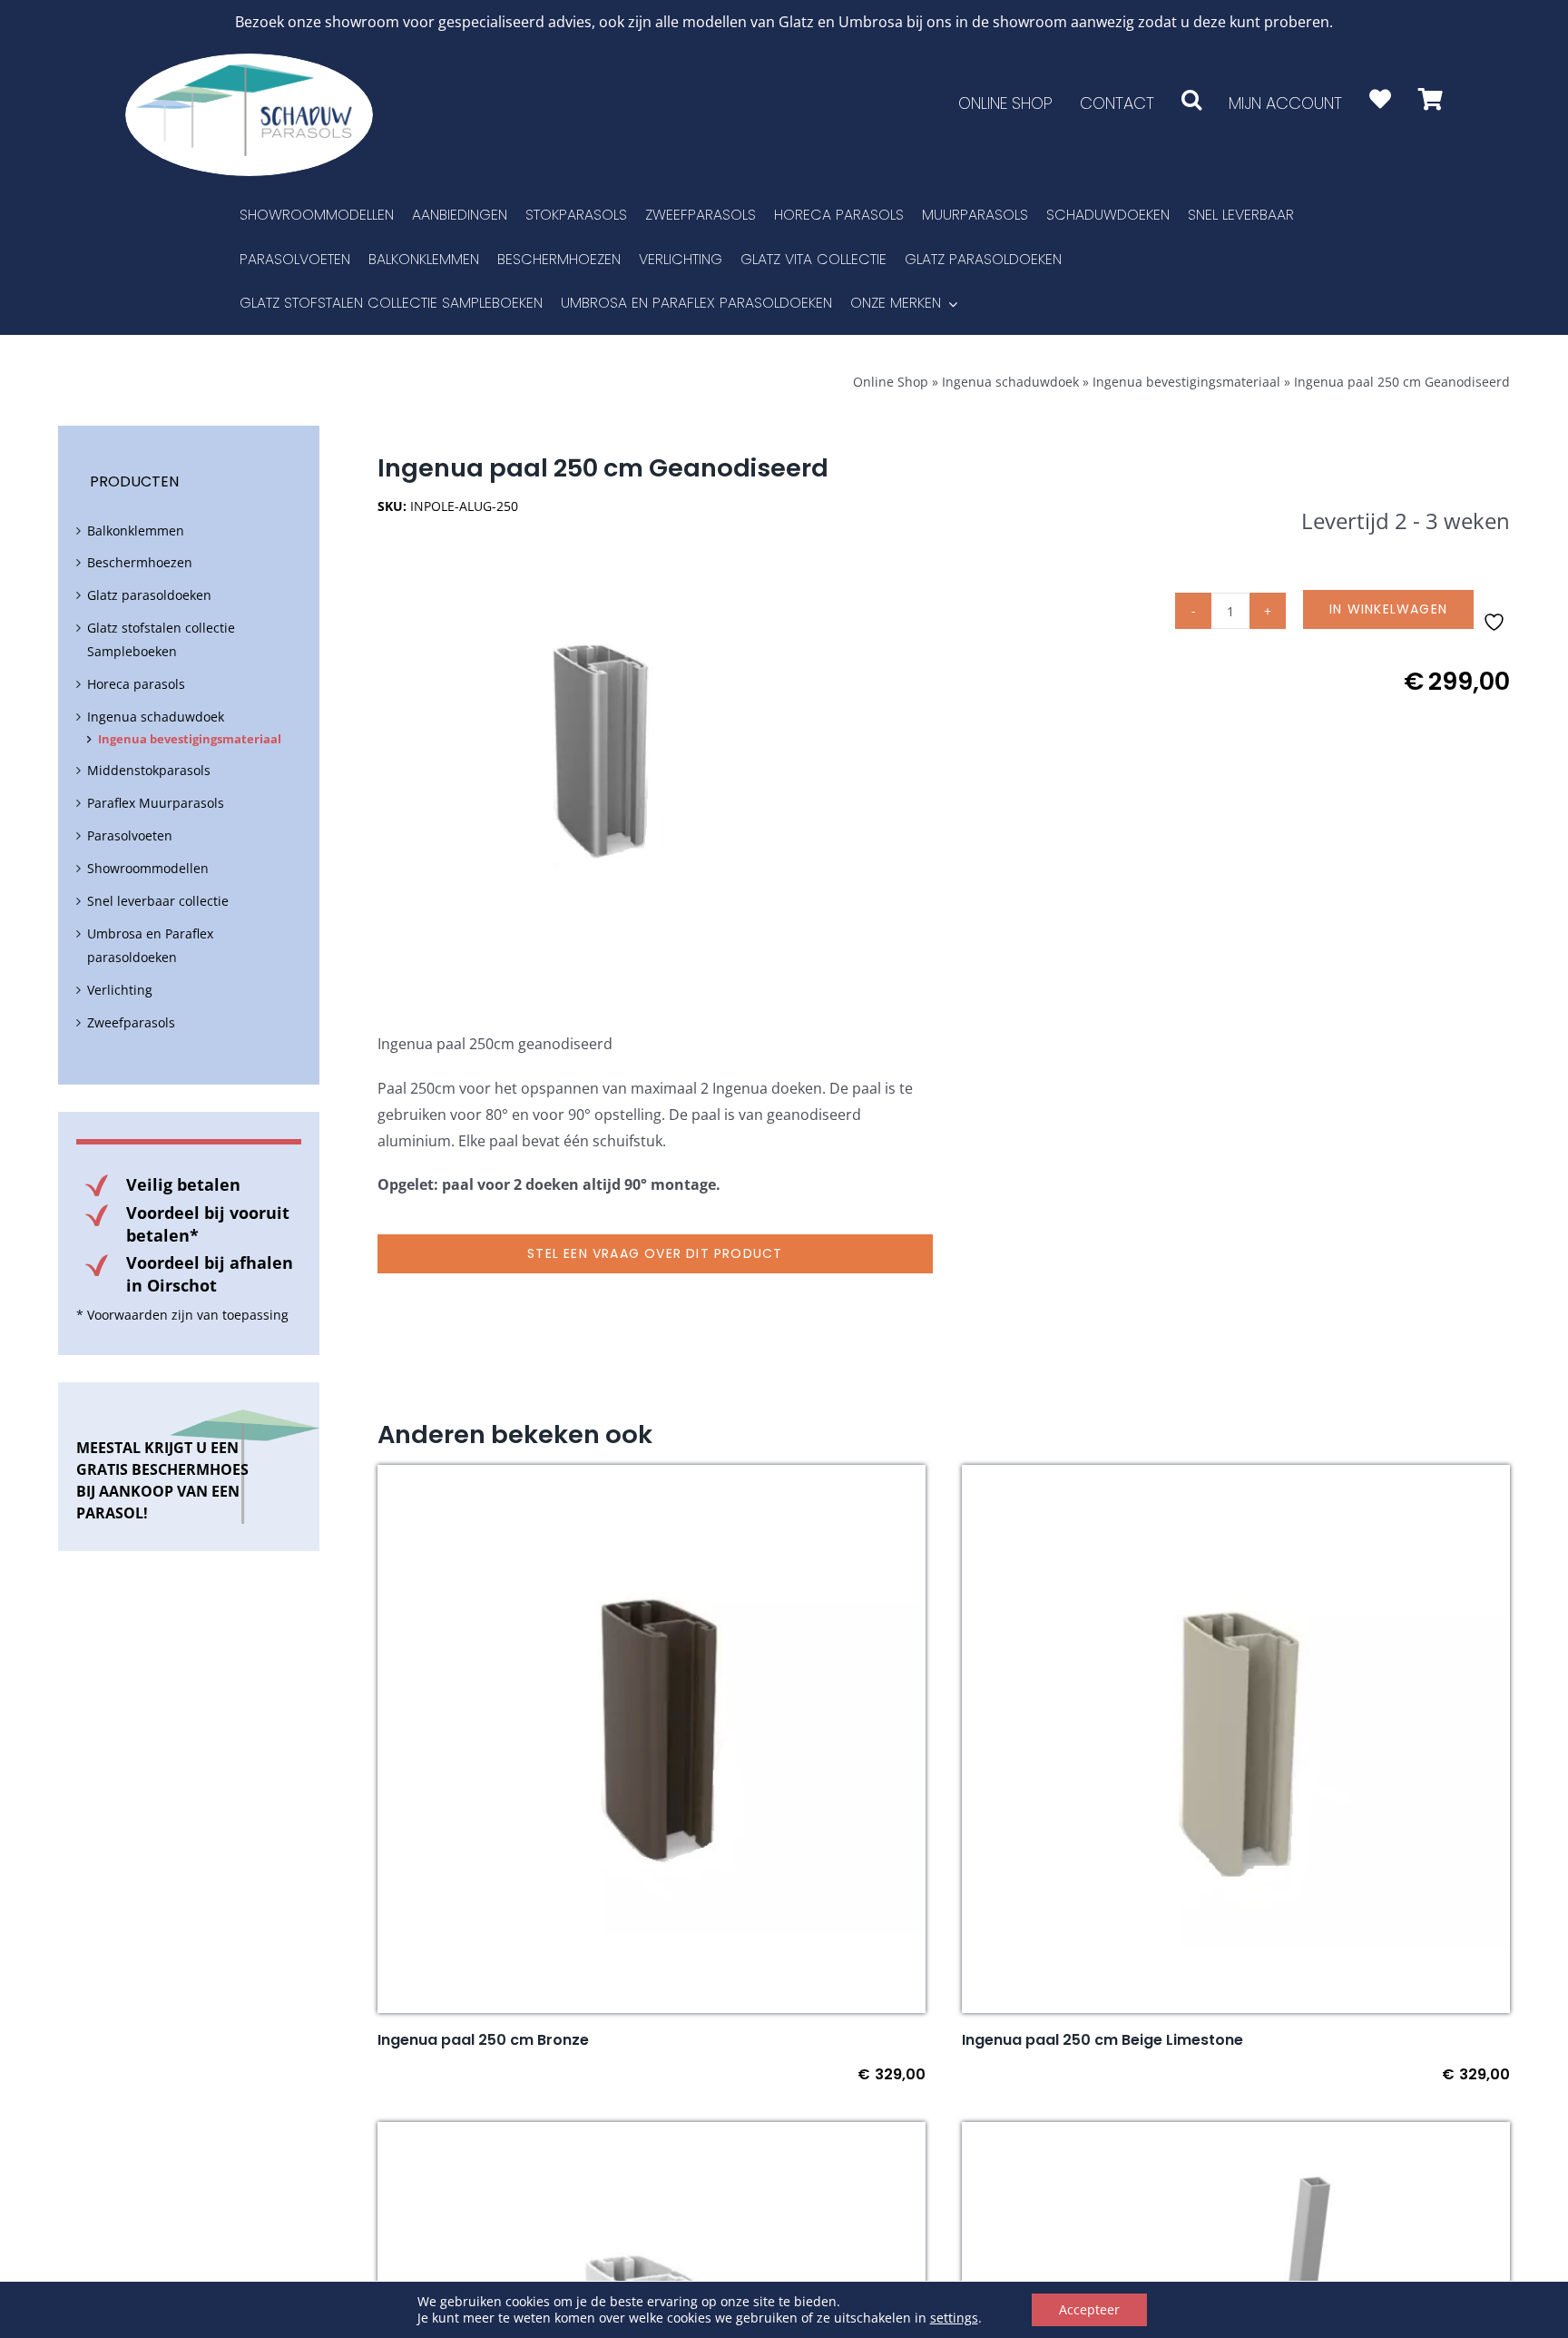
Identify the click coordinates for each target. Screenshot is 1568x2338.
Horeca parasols (136, 684)
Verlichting (120, 990)
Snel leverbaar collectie (158, 901)
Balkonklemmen (136, 530)
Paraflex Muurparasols (156, 803)
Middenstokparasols (149, 770)
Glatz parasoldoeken (149, 595)
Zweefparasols (131, 1022)
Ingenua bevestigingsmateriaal (1186, 382)
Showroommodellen (148, 868)
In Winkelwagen (1388, 609)
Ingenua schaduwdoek (1010, 382)
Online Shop (891, 382)
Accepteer (1089, 2309)
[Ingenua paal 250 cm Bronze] (652, 1478)
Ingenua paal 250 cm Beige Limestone (1102, 2040)
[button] (1191, 99)
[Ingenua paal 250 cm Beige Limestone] (1236, 1478)
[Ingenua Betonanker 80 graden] (1236, 2135)
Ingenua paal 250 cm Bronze (483, 2040)
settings (954, 2318)
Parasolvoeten (130, 835)
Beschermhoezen (140, 562)
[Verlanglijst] (1380, 99)
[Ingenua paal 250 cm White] (652, 2135)
